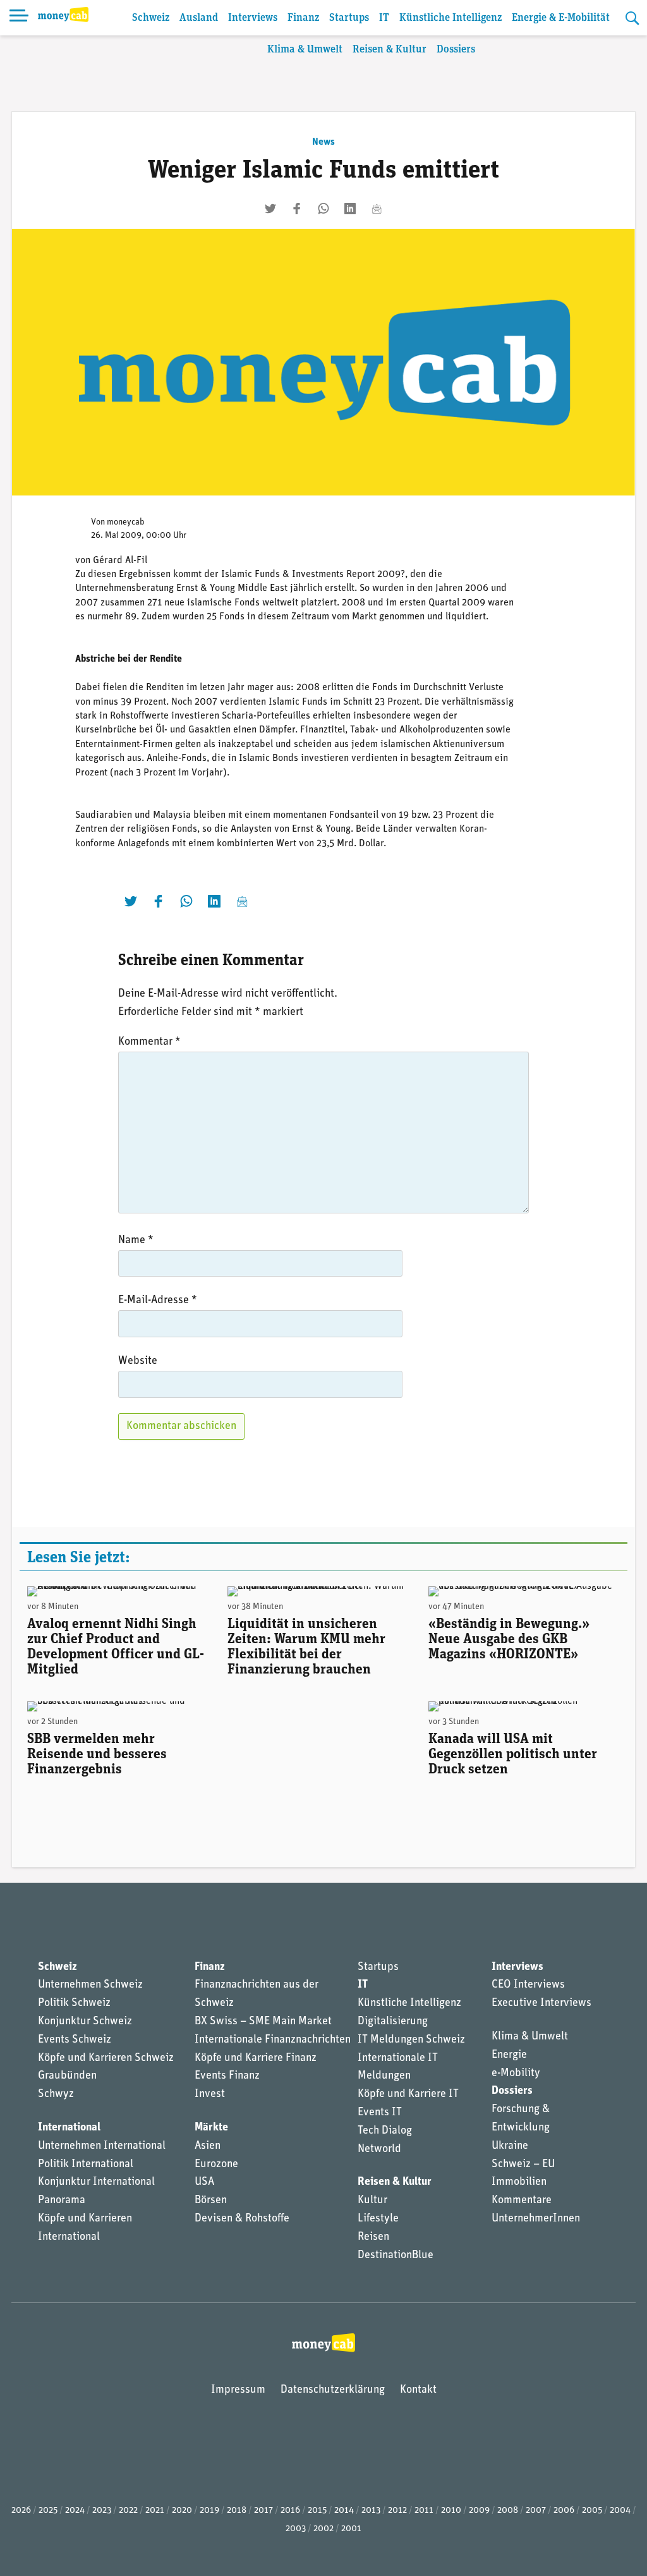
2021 (155, 2511)
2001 (351, 2529)
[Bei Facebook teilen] (297, 209)
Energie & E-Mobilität (561, 18)
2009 (479, 2511)
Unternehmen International (102, 2146)
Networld (379, 2149)
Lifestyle (378, 2219)
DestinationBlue (396, 2256)
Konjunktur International (96, 2182)
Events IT (380, 2113)
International (69, 2128)
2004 (620, 2511)
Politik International (86, 2165)
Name (136, 1241)
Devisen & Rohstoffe (242, 2219)
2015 (317, 2511)
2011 (424, 2511)
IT (384, 18)
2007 (536, 2511)
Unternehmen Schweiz (90, 1985)
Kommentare (522, 2201)
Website (138, 1361)
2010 (451, 2511)
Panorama (62, 2201)
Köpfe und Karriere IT (408, 2094)
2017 (263, 2511)
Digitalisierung (393, 2022)
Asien (208, 2146)
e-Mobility (516, 2074)
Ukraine (510, 2146)
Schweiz (151, 18)
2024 (75, 2511)
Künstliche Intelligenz (450, 18)
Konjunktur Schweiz (85, 2022)
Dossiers (456, 50)
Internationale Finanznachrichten (273, 2040)
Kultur (372, 2201)
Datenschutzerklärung (333, 2390)
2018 (237, 2511)
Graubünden (67, 2076)
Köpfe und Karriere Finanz (256, 2058)
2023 (102, 2511)
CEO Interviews (528, 1985)
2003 (296, 2529)
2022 (128, 2511)
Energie (509, 2055)
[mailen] (377, 209)
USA (204, 2182)
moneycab (126, 522)
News (323, 142)
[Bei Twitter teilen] (270, 209)
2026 (21, 2511)
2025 (48, 2511)
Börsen (211, 2201)
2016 (290, 2511)
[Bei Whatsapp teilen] (323, 209)
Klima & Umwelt (305, 50)
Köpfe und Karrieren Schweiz (106, 2058)
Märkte (211, 2128)
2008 (508, 2511)
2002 (323, 2529)
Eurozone (216, 2165)
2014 (344, 2511)
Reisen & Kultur (390, 50)
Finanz (303, 18)
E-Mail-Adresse (158, 1301)
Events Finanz (227, 2076)
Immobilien (519, 2182)
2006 (564, 2511)
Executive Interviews (541, 2003)
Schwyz (56, 2094)
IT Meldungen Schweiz (411, 2040)
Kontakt (418, 2390)
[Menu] (19, 18)
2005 (592, 2511)
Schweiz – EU (523, 2165)
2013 (371, 2511)
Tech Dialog (385, 2131)
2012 (397, 2511)
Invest (210, 2094)
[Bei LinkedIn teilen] (350, 209)
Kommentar (149, 1042)
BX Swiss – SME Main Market (263, 2022)
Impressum (238, 2390)
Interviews (253, 18)
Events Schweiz (75, 2040)
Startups (349, 18)
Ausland (199, 18)
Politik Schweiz (74, 2003)
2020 (182, 2511)
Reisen (373, 2237)
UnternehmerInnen (536, 2219)
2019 (209, 2511)
